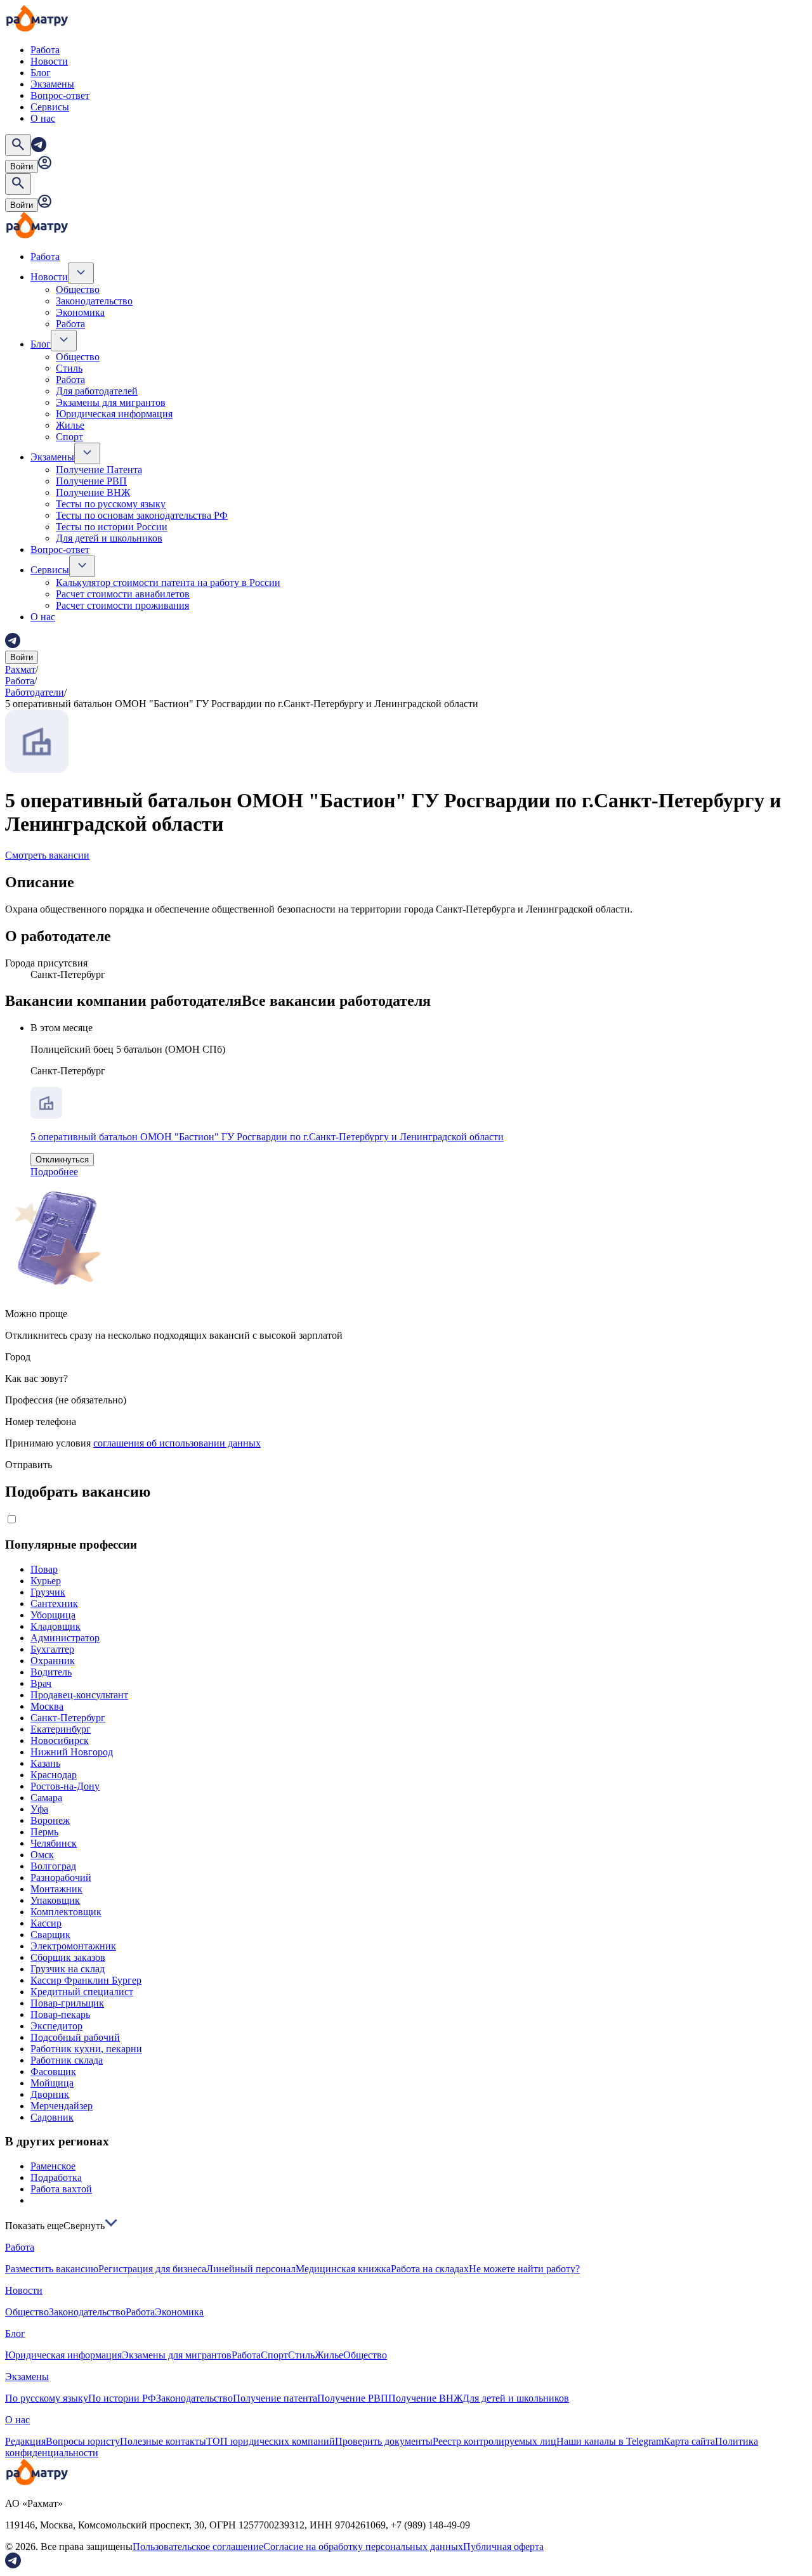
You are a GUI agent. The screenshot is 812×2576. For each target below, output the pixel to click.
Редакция (25, 2441)
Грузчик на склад (68, 1969)
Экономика (80, 312)
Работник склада (67, 2060)
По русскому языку (47, 2398)
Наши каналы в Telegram (610, 2441)
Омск (42, 1855)
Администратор (65, 1638)
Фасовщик (53, 2072)
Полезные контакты (163, 2441)
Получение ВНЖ (93, 492)
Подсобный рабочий (75, 2037)
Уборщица (53, 1615)
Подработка (56, 2177)
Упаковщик (55, 1900)
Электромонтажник (73, 1946)
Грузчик (48, 1592)
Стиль (69, 368)
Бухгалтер (52, 1649)
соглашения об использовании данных (177, 1443)
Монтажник (56, 1889)
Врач (41, 1683)
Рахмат (20, 669)
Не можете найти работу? (524, 2269)
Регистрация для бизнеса (152, 2269)
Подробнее (54, 1172)
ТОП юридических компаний (271, 2441)
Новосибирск (60, 1740)
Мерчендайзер (62, 2106)
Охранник (53, 1661)
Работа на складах (430, 2269)
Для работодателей (97, 391)
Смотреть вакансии (47, 855)
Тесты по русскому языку (111, 504)
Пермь (44, 1832)
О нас (43, 118)
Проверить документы (384, 2441)
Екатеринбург (61, 1729)
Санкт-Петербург (68, 1718)
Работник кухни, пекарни (86, 2049)
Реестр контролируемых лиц (494, 2441)
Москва (47, 1706)
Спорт (69, 437)
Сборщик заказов (68, 1957)
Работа (45, 50)
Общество (78, 289)
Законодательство (94, 301)
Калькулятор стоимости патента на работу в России (168, 582)
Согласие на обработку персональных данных (363, 2547)
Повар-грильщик (67, 2003)
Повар (44, 1569)
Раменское (53, 2166)
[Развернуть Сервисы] (82, 566)
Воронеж (50, 1820)
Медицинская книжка (343, 2269)
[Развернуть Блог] (64, 341)
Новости (49, 61)
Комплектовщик (66, 1912)
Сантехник (54, 1603)
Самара (46, 1798)
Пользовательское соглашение (198, 2547)
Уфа (39, 1809)
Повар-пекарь (60, 2014)
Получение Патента (99, 470)
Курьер (46, 1581)
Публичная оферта (503, 2547)
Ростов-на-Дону (65, 1786)
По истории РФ (122, 2398)
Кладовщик (56, 1626)
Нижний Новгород (72, 1752)
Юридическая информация (114, 414)
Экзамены (52, 84)
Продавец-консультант (79, 1695)
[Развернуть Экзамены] (87, 453)
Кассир (46, 1923)
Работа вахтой (61, 2189)
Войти (22, 166)
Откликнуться (62, 1160)
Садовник (52, 2117)
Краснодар (54, 1775)
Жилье (70, 425)
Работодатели (35, 692)
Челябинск (54, 1843)
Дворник (50, 2094)
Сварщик (50, 1935)
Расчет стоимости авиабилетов (123, 594)
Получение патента (275, 2398)
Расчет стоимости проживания (122, 605)
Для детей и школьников (109, 538)
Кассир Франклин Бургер (86, 1980)
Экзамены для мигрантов (111, 402)
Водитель (51, 1672)
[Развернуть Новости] (81, 273)
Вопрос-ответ (60, 95)
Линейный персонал (251, 2269)
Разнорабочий (61, 1877)
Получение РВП (91, 481)
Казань (45, 1763)
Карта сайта (689, 2441)
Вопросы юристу (83, 2441)
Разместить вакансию (52, 2269)
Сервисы (50, 107)
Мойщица (52, 2083)
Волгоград (53, 1866)
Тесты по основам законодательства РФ (142, 515)
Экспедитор (56, 2026)
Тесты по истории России (112, 527)
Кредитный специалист (82, 1992)
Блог (41, 73)
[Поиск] (18, 145)
